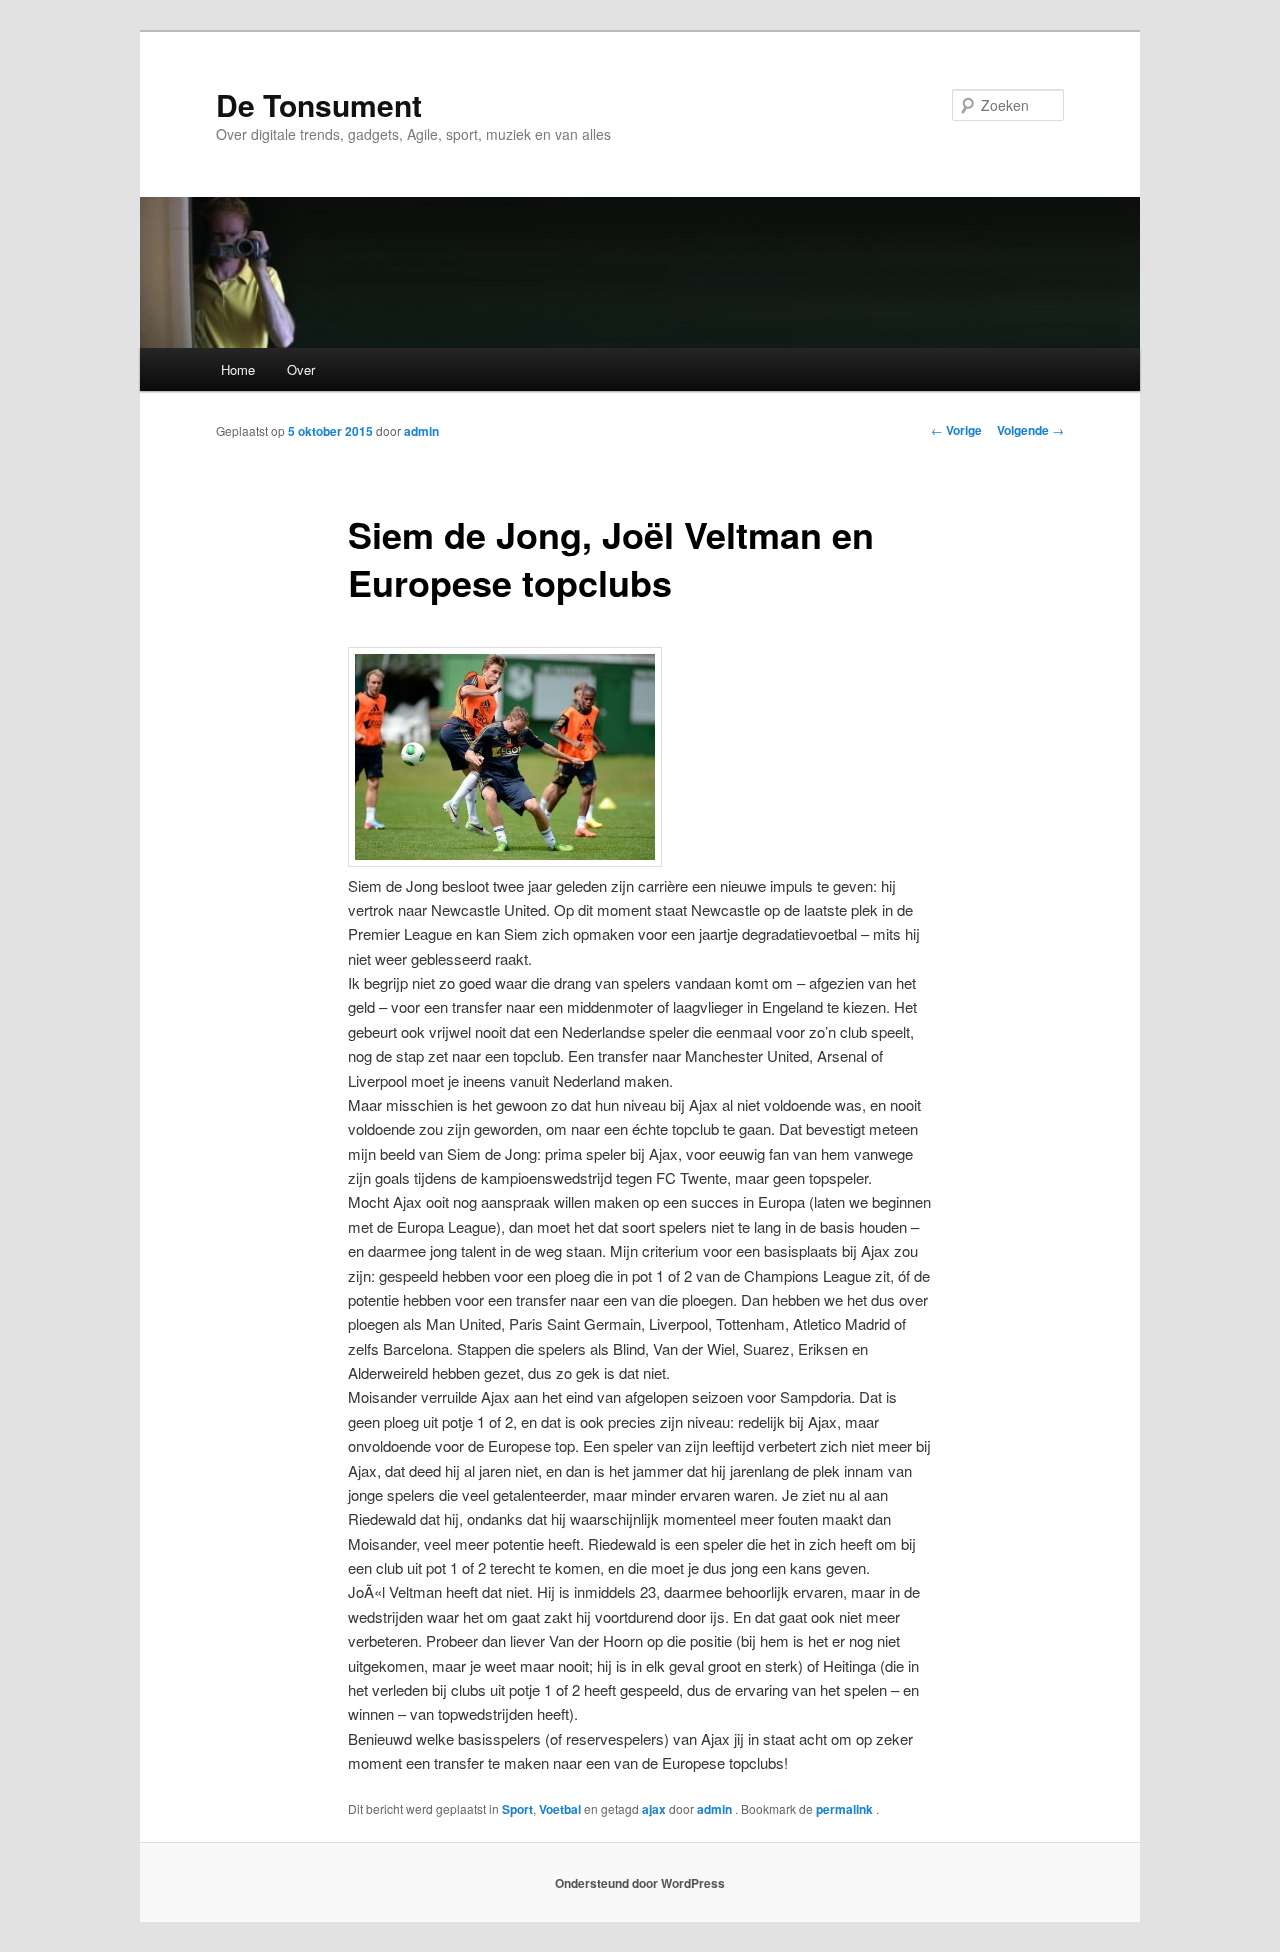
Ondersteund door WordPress (640, 1883)
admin (421, 431)
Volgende (1030, 430)
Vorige (956, 430)
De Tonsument (319, 104)
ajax (654, 1809)
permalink (846, 1809)
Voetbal (560, 1809)
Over (301, 369)
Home (238, 369)
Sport (517, 1809)
